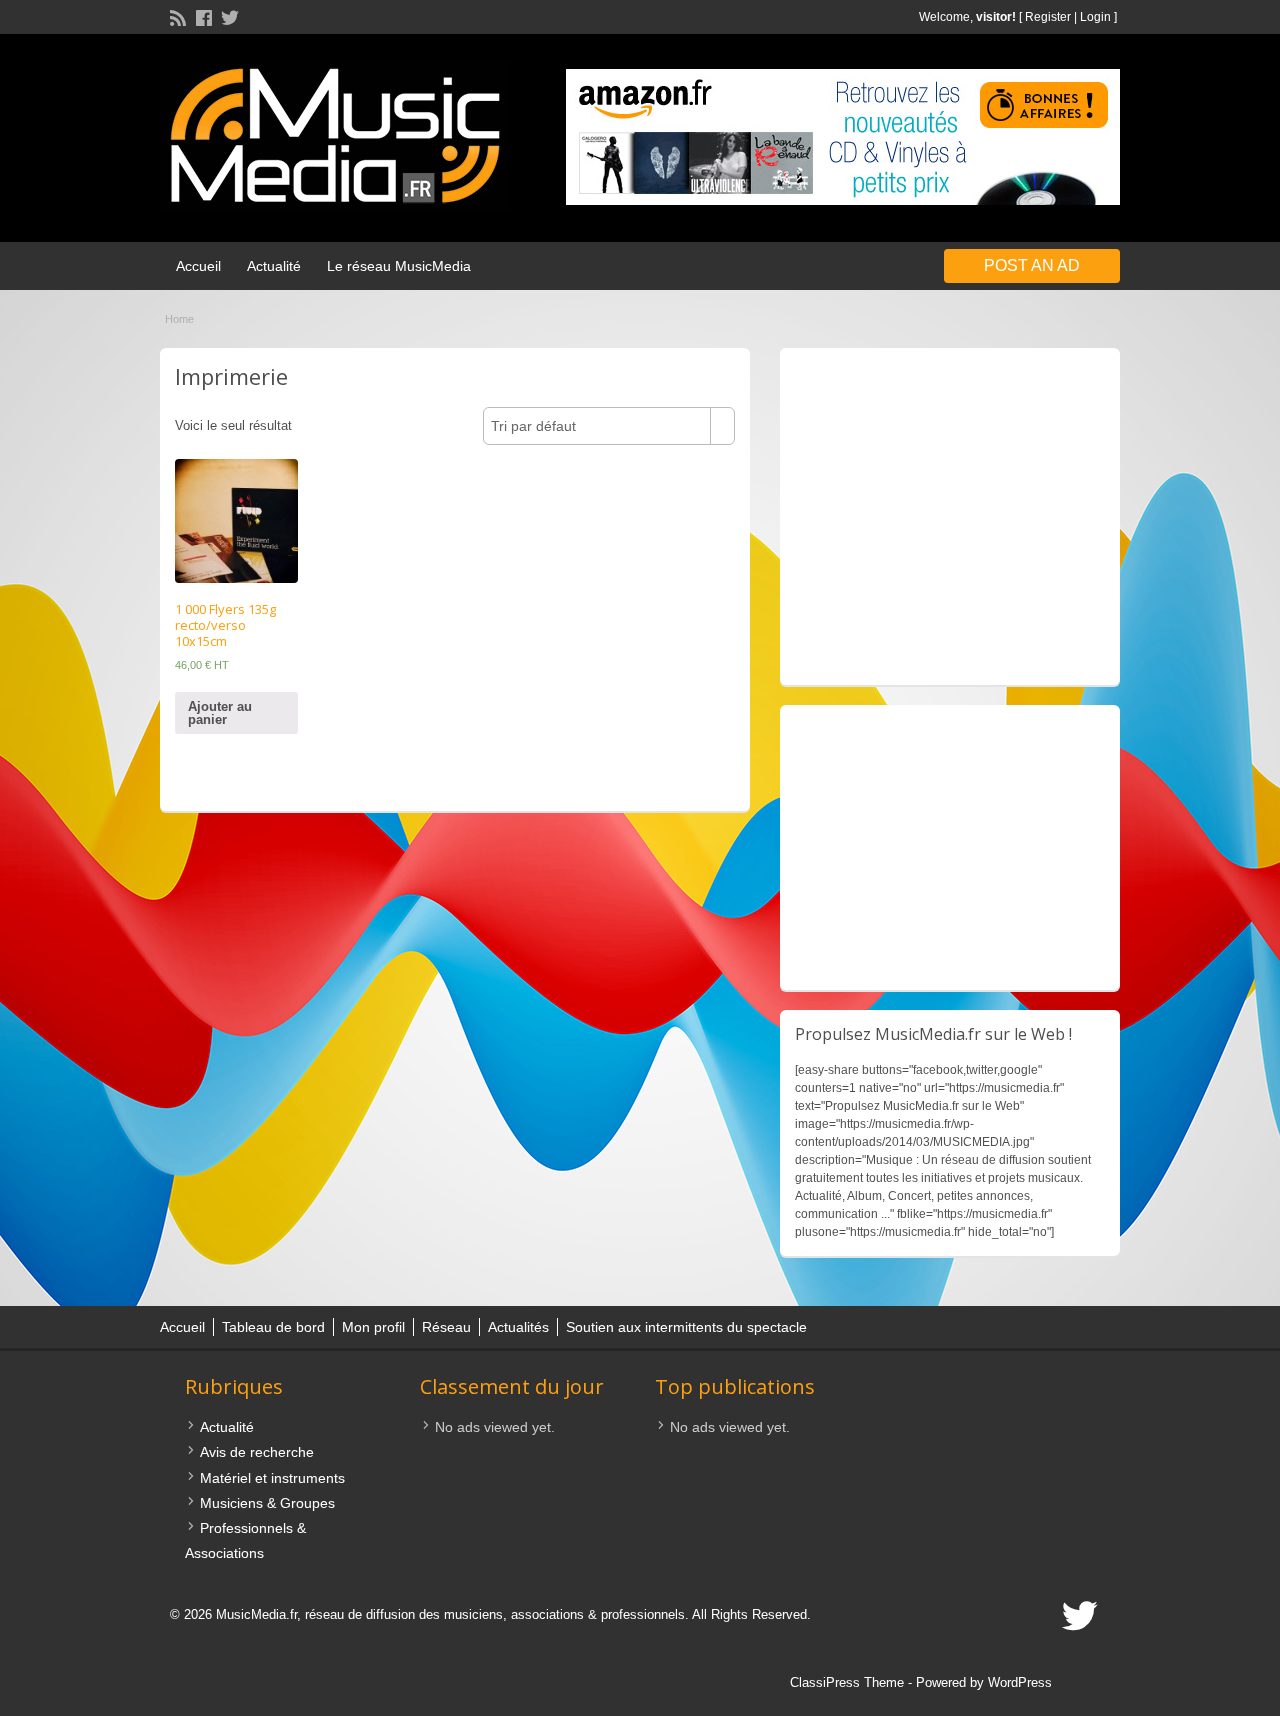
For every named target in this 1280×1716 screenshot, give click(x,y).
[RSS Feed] (176, 16)
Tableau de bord (273, 1327)
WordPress (1020, 1682)
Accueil (198, 266)
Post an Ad (1032, 265)
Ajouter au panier (220, 713)
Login (1095, 17)
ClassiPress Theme (847, 1682)
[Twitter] (228, 16)
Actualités (518, 1327)
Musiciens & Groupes (267, 1503)
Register (1048, 17)
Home (179, 319)
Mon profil (373, 1327)
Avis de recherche (257, 1452)
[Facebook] (202, 16)
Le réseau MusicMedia (399, 266)
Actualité (274, 266)
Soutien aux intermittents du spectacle (686, 1327)
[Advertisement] (950, 516)
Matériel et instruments (272, 1478)
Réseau (446, 1327)
